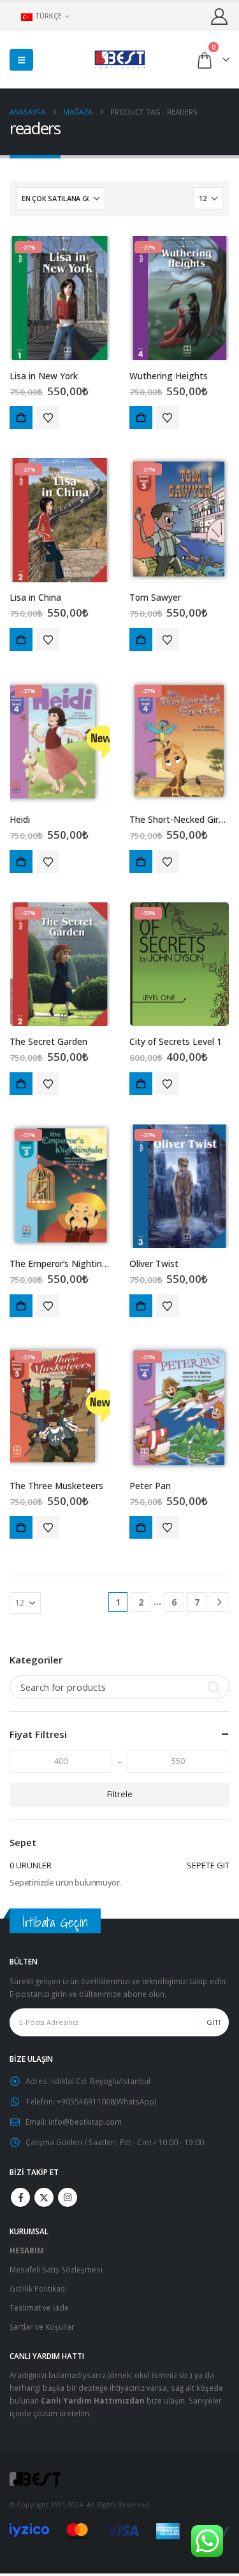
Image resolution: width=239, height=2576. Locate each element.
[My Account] (220, 16)
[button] (21, 60)
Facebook (20, 2197)
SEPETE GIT (208, 1865)
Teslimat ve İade (39, 2307)
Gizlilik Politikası (38, 2288)
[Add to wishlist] (48, 417)
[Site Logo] (120, 59)
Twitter (44, 2197)
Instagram (68, 2197)
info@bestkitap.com (85, 2122)
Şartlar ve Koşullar (42, 2327)
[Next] (220, 1602)
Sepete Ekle (21, 417)
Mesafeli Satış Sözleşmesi (56, 2269)
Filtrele (120, 1794)
